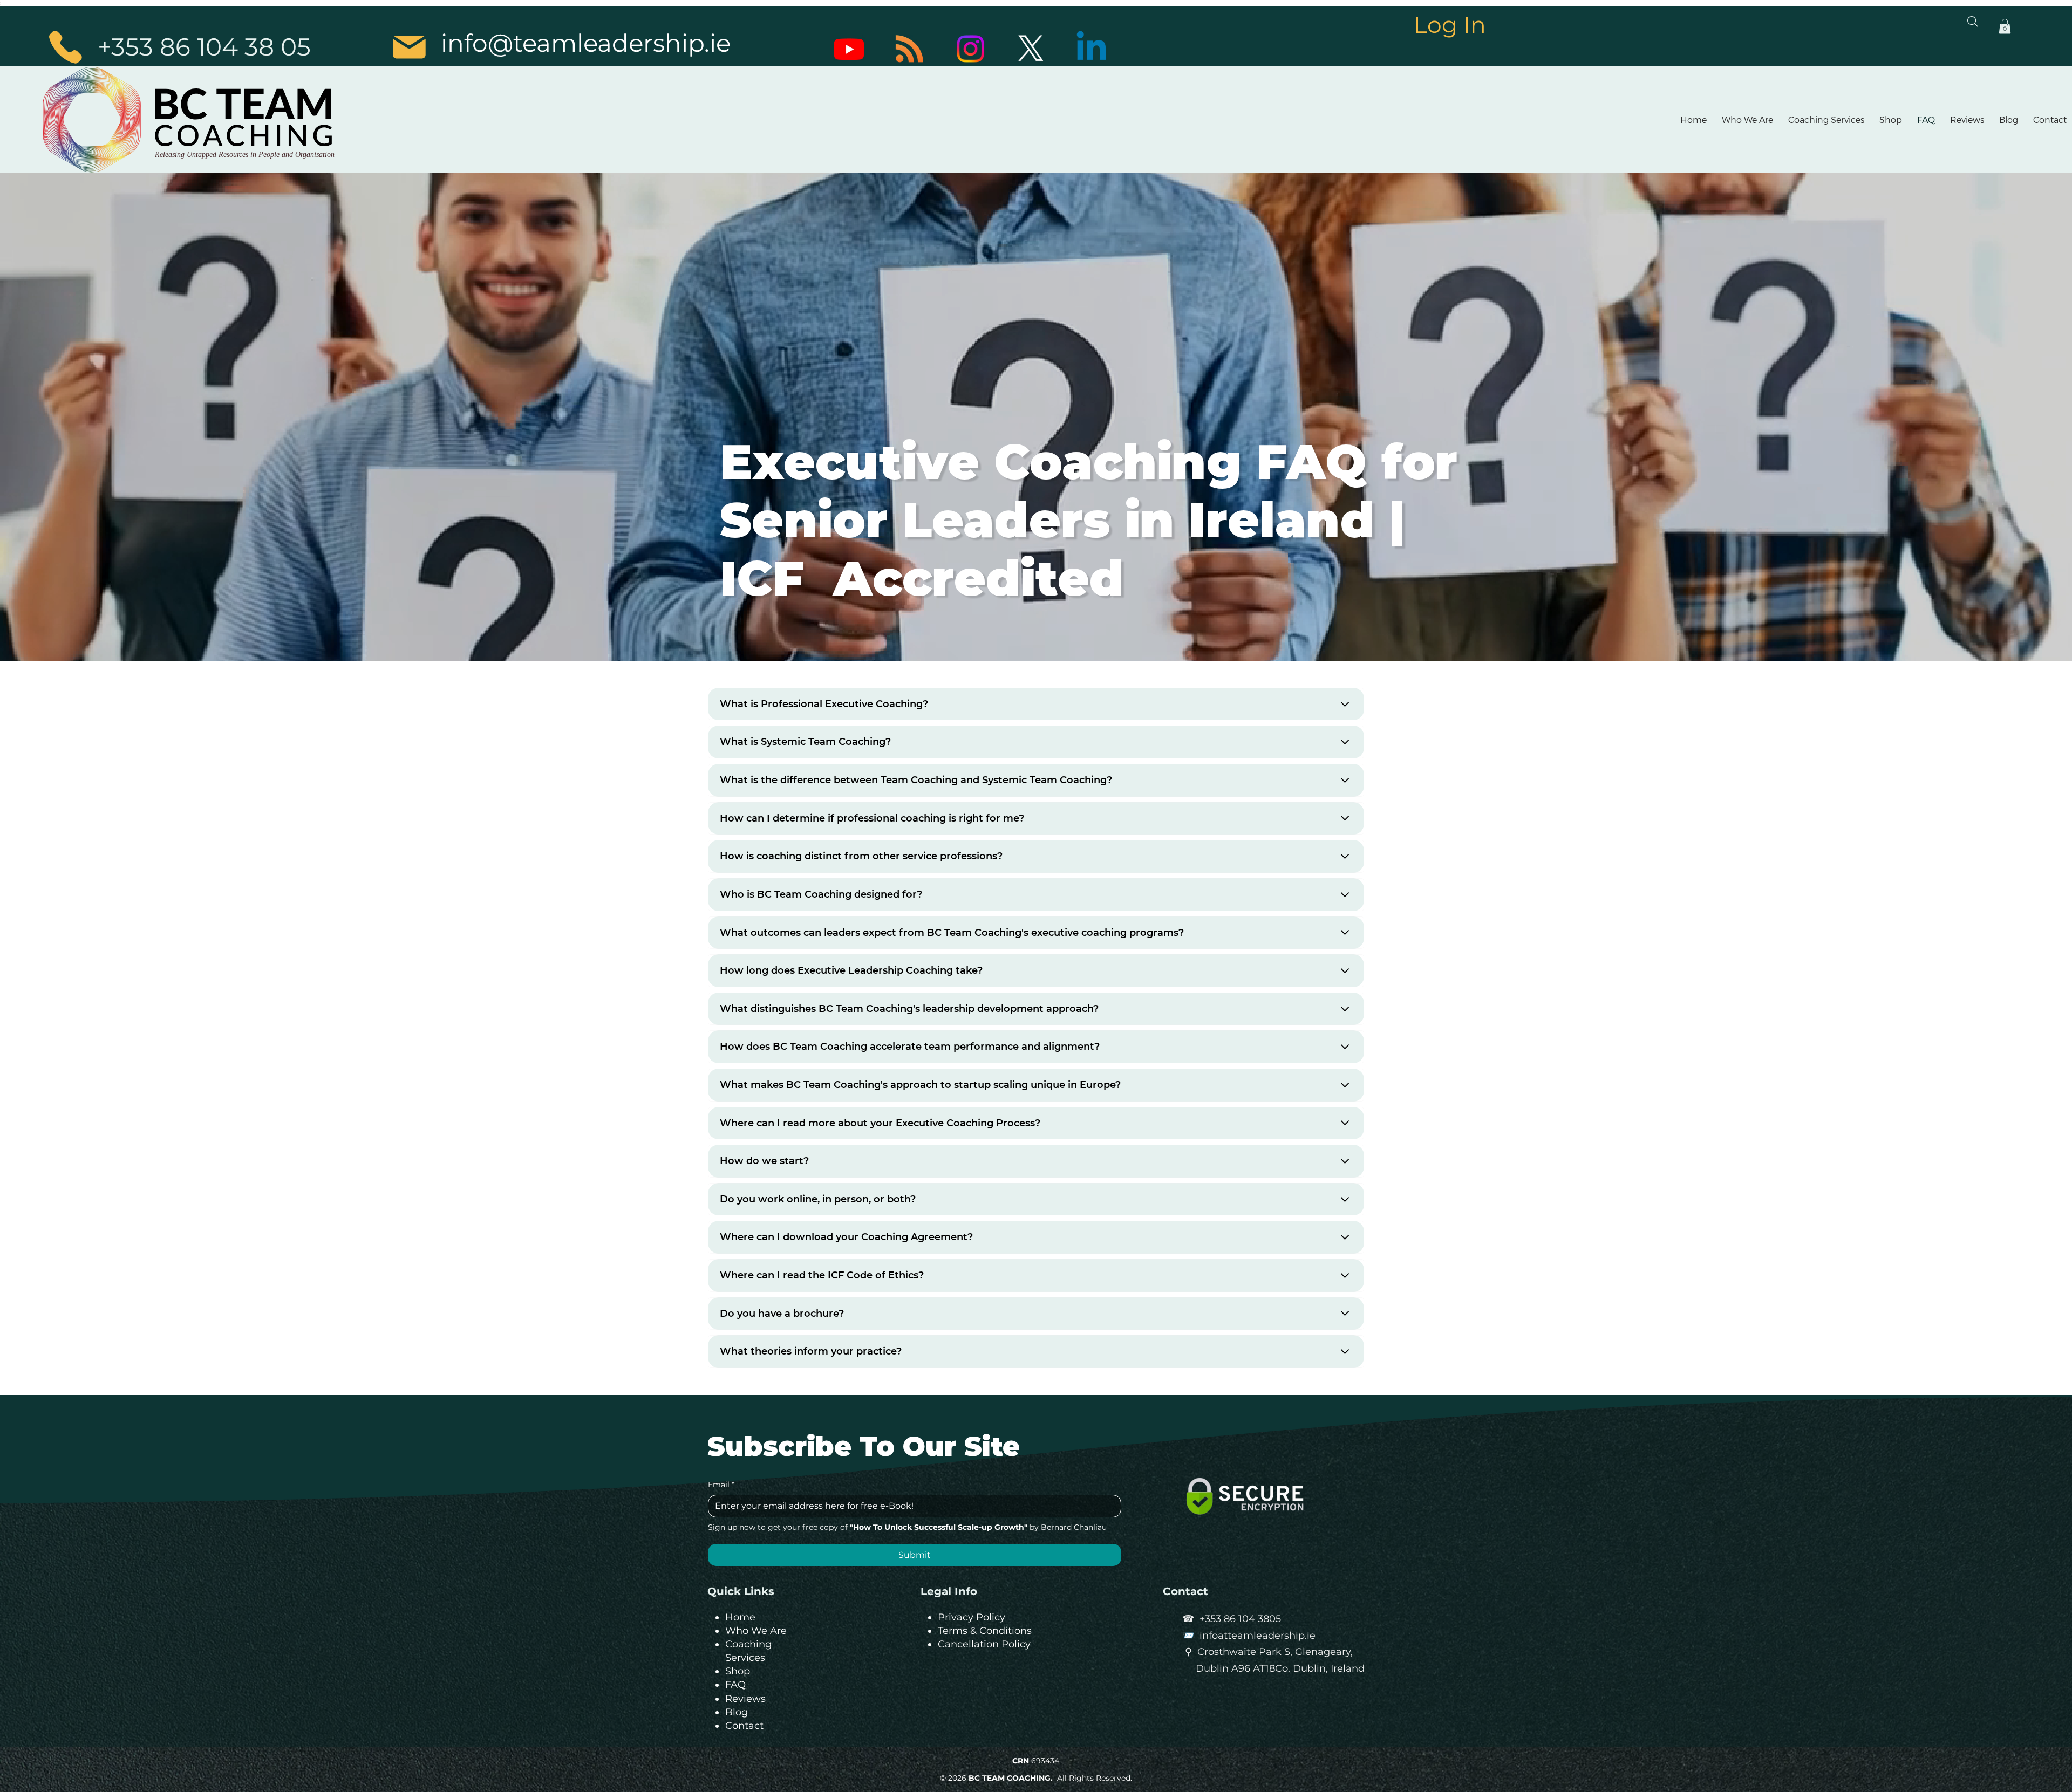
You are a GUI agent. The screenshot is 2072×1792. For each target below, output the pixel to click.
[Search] (1973, 22)
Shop (738, 1671)
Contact (744, 1726)
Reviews (745, 1699)
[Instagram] (970, 49)
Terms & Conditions (985, 1631)
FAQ (735, 1685)
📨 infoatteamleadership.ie (1249, 1636)
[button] (2005, 26)
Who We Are (756, 1631)
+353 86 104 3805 (1240, 1619)
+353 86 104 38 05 (204, 47)
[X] (1031, 49)
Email (721, 1485)
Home (740, 1617)
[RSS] (909, 49)
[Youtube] (849, 49)
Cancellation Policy (984, 1644)
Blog (737, 1712)
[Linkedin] (1091, 49)
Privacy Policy (972, 1617)
